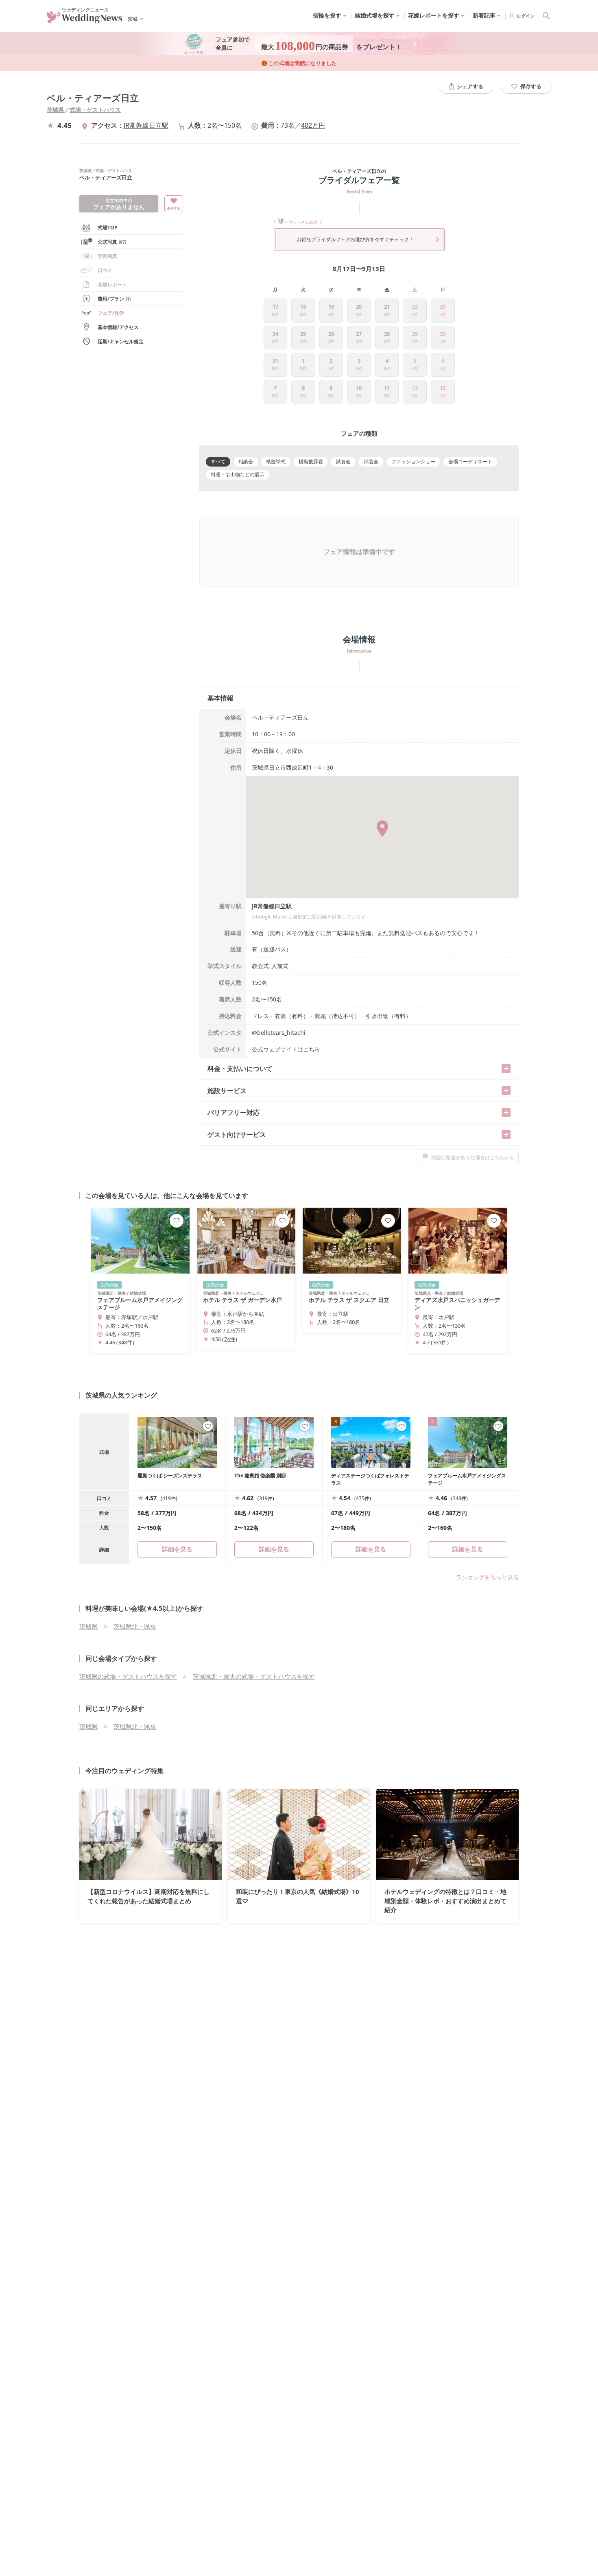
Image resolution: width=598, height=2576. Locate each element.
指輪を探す (327, 15)
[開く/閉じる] (506, 1069)
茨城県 (55, 110)
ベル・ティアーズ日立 (93, 98)
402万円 (313, 125)
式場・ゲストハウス (95, 110)
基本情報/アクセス (118, 327)
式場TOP (108, 228)
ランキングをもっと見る (487, 1577)
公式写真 (112, 242)
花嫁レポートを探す (434, 15)
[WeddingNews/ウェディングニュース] (85, 20)
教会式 (260, 966)
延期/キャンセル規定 (121, 341)
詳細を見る (274, 1549)
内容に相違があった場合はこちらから (473, 1157)
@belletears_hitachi (279, 1033)
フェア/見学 (111, 313)
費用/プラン (114, 299)
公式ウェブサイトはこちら (286, 1049)
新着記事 (484, 15)
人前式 (280, 966)
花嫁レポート (112, 285)
